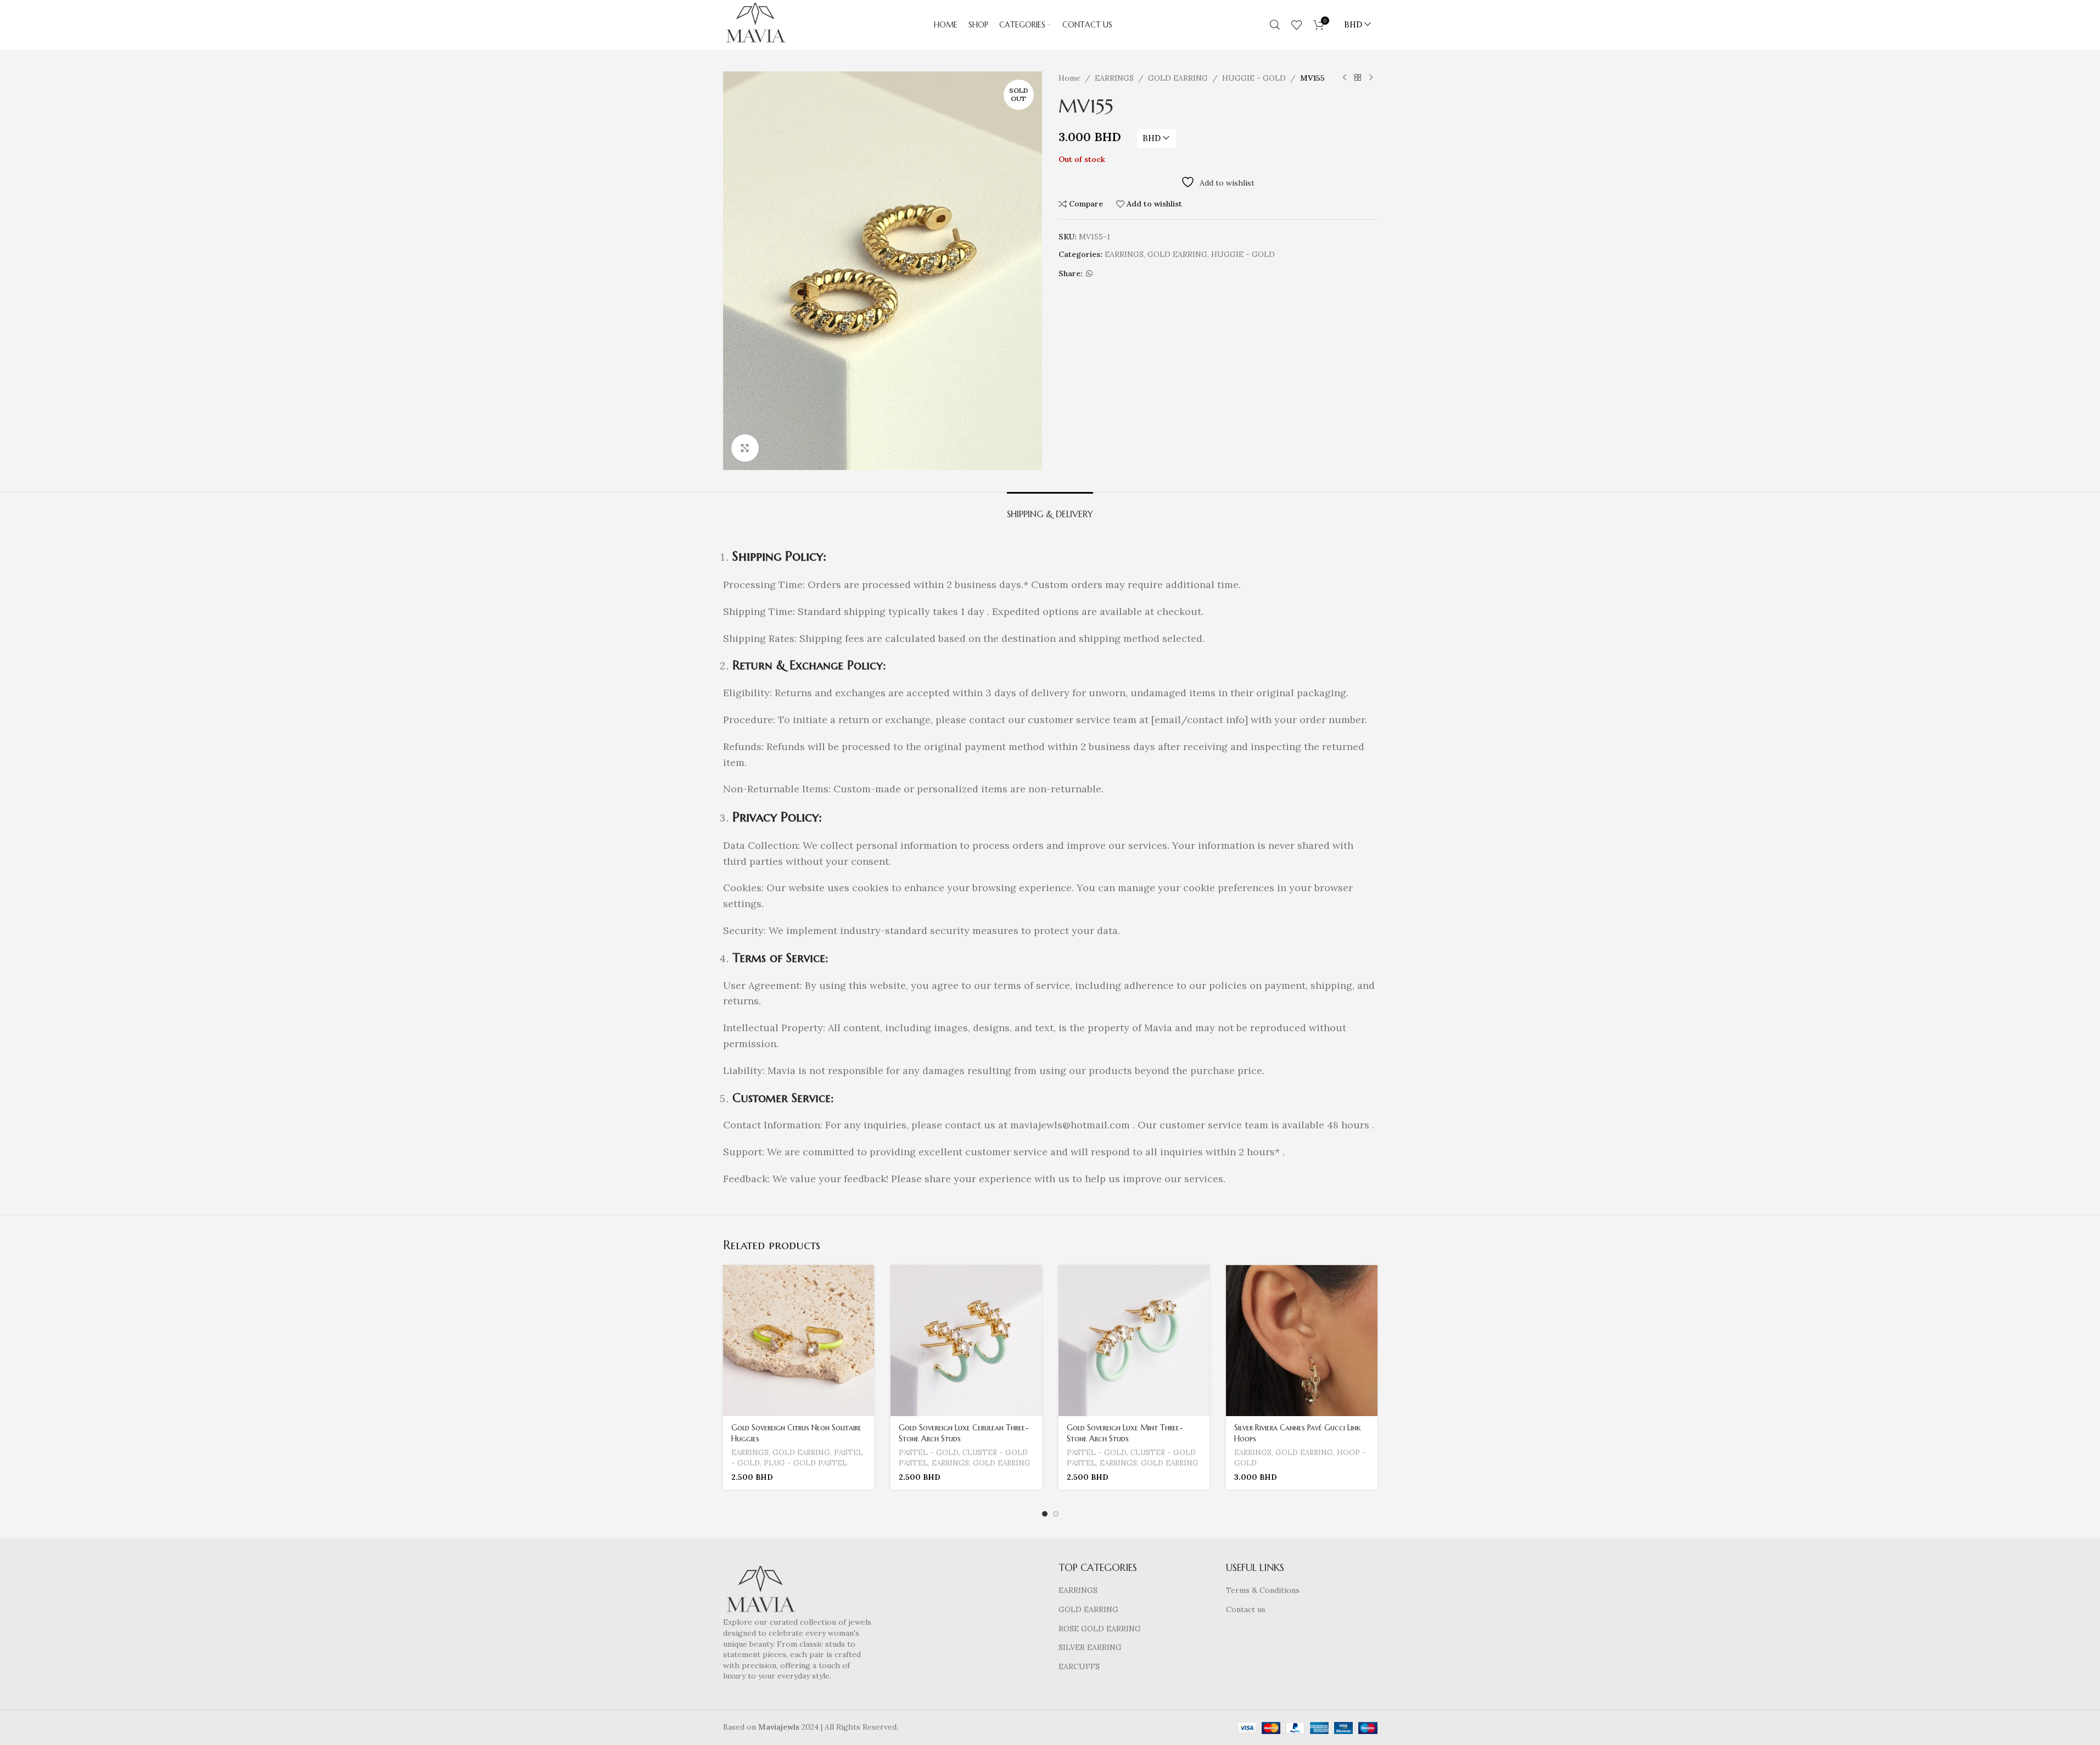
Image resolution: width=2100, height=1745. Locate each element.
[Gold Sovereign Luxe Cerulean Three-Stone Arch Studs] (966, 1341)
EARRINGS (1114, 78)
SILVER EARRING (1090, 1647)
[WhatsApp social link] (1089, 274)
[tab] (1050, 509)
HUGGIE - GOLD (1254, 78)
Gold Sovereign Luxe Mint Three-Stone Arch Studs (1125, 1433)
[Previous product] (1345, 78)
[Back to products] (1358, 78)
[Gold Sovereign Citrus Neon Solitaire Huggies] (799, 1341)
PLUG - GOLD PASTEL (805, 1463)
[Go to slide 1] (1045, 1514)
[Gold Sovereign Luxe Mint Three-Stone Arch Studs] (1134, 1341)
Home (1069, 78)
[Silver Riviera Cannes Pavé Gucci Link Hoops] (1302, 1341)
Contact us (1246, 1609)
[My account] (1258, 25)
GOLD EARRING (1178, 78)
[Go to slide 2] (1056, 1514)
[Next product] (1371, 78)
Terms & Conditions (1263, 1590)
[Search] (1275, 25)
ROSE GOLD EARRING (1100, 1629)
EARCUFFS (1079, 1666)
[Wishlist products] (1297, 25)
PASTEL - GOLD (929, 1453)
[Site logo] (755, 24)
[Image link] (761, 1591)
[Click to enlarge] (745, 448)
